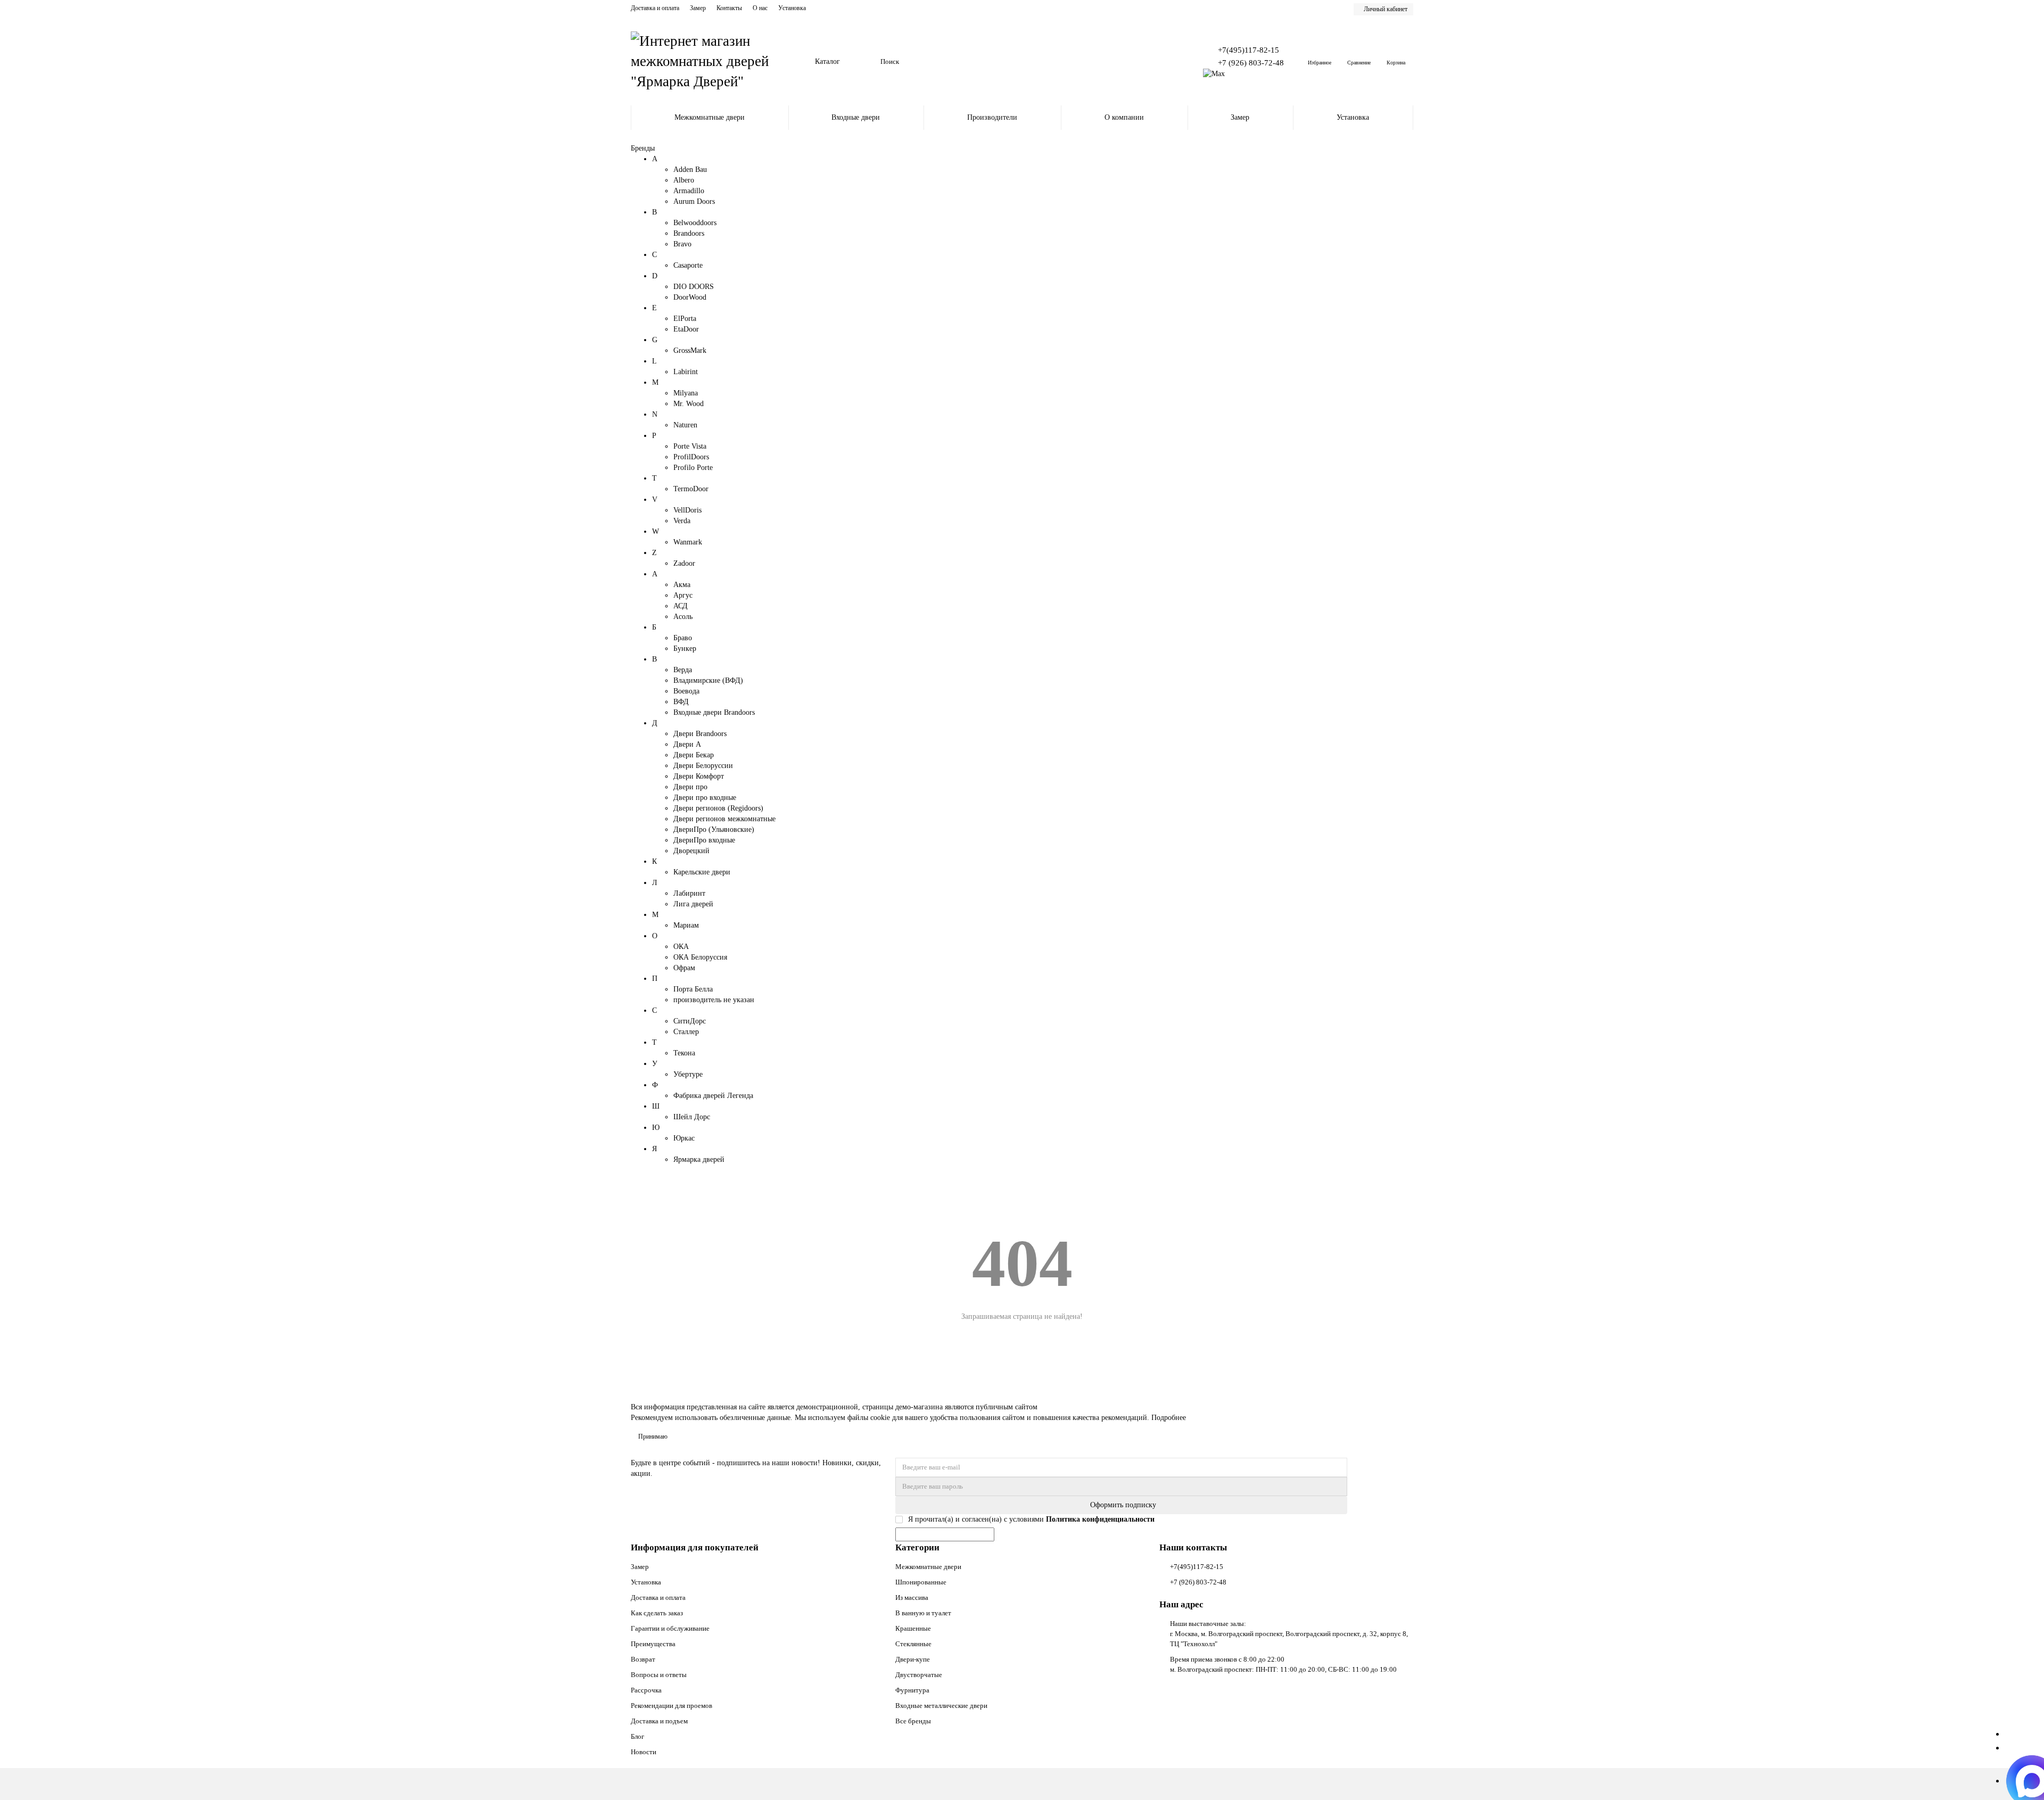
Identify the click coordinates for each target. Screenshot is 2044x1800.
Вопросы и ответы (659, 1675)
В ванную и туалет (923, 1613)
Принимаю (653, 1436)
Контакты (729, 8)
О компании (1124, 117)
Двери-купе (913, 1659)
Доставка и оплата (655, 8)
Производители (992, 117)
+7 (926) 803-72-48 (1251, 63)
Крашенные (913, 1628)
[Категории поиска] (866, 62)
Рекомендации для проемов (671, 1706)
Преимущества (653, 1644)
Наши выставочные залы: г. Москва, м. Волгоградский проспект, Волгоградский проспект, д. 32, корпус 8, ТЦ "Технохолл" (1289, 1634)
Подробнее (1169, 1418)
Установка (792, 8)
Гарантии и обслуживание (670, 1628)
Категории (917, 1547)
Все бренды (913, 1721)
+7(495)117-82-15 (1248, 50)
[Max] (1214, 74)
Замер (698, 8)
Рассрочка (646, 1690)
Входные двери (856, 117)
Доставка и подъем (659, 1721)
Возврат (643, 1659)
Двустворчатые (919, 1675)
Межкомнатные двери (710, 117)
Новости (644, 1752)
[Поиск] (1168, 62)
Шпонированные (921, 1582)
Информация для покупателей (695, 1547)
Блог (637, 1736)
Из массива (912, 1597)
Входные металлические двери (941, 1706)
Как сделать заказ (657, 1613)
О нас (760, 8)
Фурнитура (912, 1690)
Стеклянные (913, 1644)
